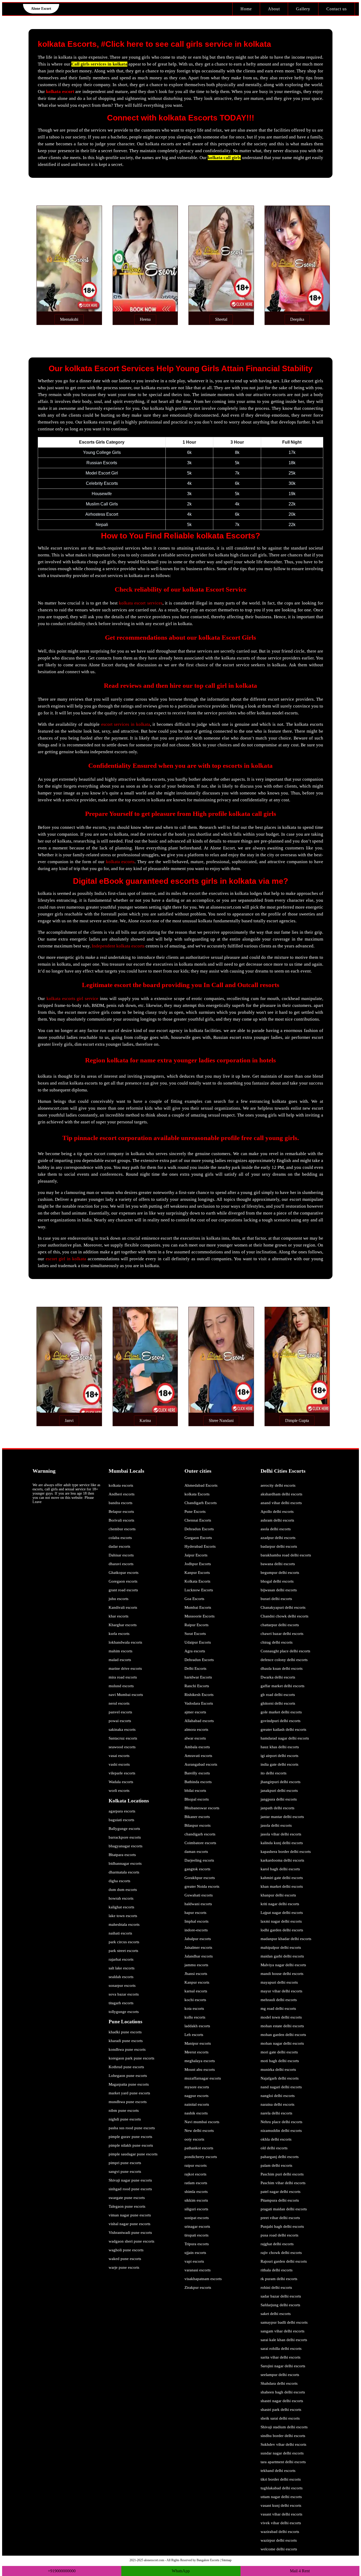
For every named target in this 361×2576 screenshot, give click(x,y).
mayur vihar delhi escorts (281, 1991)
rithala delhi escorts (277, 2270)
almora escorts (196, 1729)
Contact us (337, 9)
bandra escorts (121, 1503)
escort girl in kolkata (66, 1259)
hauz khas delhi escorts (280, 1747)
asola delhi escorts (276, 1529)
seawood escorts (122, 1747)
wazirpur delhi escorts (279, 2540)
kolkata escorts (120, 862)
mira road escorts (123, 1677)
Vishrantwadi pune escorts (130, 2233)
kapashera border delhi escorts (286, 1852)
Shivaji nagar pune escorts (130, 2180)
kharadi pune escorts (126, 2041)
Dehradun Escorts (199, 1529)
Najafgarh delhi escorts (280, 2078)
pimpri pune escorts (125, 2163)
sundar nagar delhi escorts (282, 2453)
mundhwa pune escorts (128, 2102)
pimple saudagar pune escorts (133, 2154)
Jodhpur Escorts (198, 1564)
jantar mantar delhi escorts (282, 1817)
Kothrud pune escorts (126, 2067)
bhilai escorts (195, 1791)
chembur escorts (122, 1529)
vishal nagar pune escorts (129, 2224)
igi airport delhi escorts (279, 1756)
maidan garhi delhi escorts (282, 1956)
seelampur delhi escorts (280, 2375)
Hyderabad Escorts (200, 1546)
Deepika (297, 319)
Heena (145, 319)
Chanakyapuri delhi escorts (283, 1607)
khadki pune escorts (125, 2032)
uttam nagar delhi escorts (281, 2497)
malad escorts (120, 1660)
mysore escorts (197, 2087)
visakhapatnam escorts (203, 2279)
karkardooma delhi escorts (282, 1860)
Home (246, 9)
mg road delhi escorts (278, 2008)
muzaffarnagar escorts (203, 2078)
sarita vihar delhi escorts (281, 2357)
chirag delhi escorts (277, 1642)
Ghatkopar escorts (124, 1573)
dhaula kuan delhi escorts (282, 1668)
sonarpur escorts (122, 1986)
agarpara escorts (122, 1811)
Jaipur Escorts (196, 1555)
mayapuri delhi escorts (279, 1982)
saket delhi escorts (276, 2314)
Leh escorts (194, 2035)
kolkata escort (60, 92)
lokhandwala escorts (125, 1642)
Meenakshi (69, 319)
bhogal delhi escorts (277, 1581)
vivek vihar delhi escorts (281, 2523)
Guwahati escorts (199, 1895)
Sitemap (226, 2560)
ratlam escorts (196, 2183)
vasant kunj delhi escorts (281, 2505)
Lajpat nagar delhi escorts (282, 1913)
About (274, 9)
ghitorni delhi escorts (278, 1703)
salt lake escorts (122, 1968)
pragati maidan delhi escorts (284, 2209)
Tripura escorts (197, 2244)
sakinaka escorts (122, 1729)
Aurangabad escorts (201, 1764)
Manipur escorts (198, 2043)
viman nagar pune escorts (130, 2215)
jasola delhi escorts (276, 1825)
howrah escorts (121, 1898)
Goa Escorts (194, 1599)
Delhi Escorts (195, 1668)
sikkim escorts (196, 2200)
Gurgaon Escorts (198, 1538)
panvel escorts (120, 1712)
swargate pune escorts (127, 2198)
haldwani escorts (198, 1904)
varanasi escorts (198, 2270)
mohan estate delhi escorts (282, 2026)
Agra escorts (195, 1651)
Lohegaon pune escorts (128, 2076)
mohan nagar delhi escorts (282, 2043)
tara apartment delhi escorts (283, 2462)
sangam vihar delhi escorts (283, 2331)
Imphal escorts (196, 1921)
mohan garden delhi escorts (283, 2035)
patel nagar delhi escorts (281, 2192)
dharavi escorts (121, 1564)
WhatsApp (181, 2571)
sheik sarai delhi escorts (280, 2418)
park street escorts (123, 1951)
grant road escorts (123, 1590)
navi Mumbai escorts (126, 1695)
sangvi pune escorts (125, 2172)
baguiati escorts (121, 1820)
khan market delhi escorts (282, 1886)
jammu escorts (196, 1965)
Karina (145, 1420)
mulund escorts (121, 1686)
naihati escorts (120, 1933)
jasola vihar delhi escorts (281, 1834)
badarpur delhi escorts (279, 1546)
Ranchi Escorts (197, 1686)
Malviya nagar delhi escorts (283, 1965)
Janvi (69, 1420)
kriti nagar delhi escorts (280, 1904)
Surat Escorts (195, 1634)
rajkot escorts (195, 2174)
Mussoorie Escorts (200, 1616)
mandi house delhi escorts (282, 1974)
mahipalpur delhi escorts (281, 1947)
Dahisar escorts (121, 1555)
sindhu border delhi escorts (283, 2436)
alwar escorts (195, 1738)
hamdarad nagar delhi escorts (285, 1738)
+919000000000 (62, 2571)
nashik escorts (196, 2113)
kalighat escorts (121, 1907)
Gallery (303, 9)
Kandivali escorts (123, 1607)
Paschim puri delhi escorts (282, 2174)
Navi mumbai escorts (202, 2122)
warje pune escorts (124, 2267)
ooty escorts (194, 2139)
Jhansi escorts (196, 1974)
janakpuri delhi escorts (279, 1791)
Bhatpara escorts (122, 1855)
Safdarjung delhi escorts (280, 2305)
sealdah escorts (121, 1977)
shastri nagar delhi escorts (282, 2401)
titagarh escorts (121, 2003)
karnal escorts (196, 1991)
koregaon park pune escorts (131, 2058)
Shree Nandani (221, 1420)
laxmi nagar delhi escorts (281, 1921)
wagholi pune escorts (126, 2250)
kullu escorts (195, 2017)
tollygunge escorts (124, 2012)
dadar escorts (119, 1546)
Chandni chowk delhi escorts (284, 1616)
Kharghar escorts (123, 1625)
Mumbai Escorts (198, 1607)
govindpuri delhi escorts (281, 1721)
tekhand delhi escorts (278, 2471)
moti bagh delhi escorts (280, 2061)
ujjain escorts (195, 2253)
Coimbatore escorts (200, 1843)
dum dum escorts (123, 1890)
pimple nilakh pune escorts (131, 2145)
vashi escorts (119, 1764)
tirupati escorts (196, 2235)
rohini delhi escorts (276, 2287)
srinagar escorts (197, 2226)
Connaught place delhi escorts (285, 1651)
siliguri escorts (196, 2209)
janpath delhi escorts (277, 1808)
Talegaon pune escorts (127, 2206)
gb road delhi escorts (278, 1695)
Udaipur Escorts (198, 1642)
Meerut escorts (196, 2052)
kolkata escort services (141, 603)
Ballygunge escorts (124, 1829)
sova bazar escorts (124, 1994)
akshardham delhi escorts (281, 1494)
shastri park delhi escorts (281, 2410)
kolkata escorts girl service (72, 999)
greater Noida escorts (202, 1886)
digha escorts (119, 1881)
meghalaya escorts (200, 2061)
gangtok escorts (197, 1869)
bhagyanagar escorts (126, 1846)
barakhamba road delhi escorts (286, 1555)
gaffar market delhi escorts (283, 1686)
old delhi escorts (274, 2148)
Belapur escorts (121, 1512)
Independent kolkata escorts (118, 946)
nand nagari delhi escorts (281, 2087)
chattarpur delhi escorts (280, 1625)
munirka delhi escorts (278, 2070)
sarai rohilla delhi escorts (281, 2349)
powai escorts (120, 1721)
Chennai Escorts (198, 1520)
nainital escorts (197, 2104)
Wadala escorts (121, 1782)
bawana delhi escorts (278, 1564)
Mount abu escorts (200, 2070)
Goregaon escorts (123, 1581)
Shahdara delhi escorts (279, 2383)
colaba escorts (120, 1538)
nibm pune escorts (124, 2110)
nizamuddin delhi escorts (281, 2131)
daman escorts (196, 1852)
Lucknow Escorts (199, 1590)
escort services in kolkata (126, 724)
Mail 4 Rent (300, 2571)
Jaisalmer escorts (198, 1947)
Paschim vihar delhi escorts (283, 2183)
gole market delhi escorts (281, 1712)
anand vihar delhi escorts (281, 1503)
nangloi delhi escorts (278, 2096)
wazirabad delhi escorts (280, 2532)
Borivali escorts (121, 1520)
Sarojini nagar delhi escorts (283, 2366)
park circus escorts (124, 1942)
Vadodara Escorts (199, 1703)
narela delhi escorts (276, 2113)
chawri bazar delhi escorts (282, 1634)
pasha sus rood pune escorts (132, 2128)
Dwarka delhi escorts (278, 1677)
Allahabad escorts (199, 1721)
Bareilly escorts (197, 1773)
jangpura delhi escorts (279, 1799)
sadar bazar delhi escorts (281, 2296)
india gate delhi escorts (279, 1764)
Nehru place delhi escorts (281, 2122)
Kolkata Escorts (197, 1581)
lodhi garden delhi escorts (282, 1930)
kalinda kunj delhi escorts (282, 1843)
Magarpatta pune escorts (129, 2084)
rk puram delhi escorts (279, 2279)
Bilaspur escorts (198, 1825)
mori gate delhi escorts (279, 2052)
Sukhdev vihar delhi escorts (283, 2444)
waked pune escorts (125, 2259)
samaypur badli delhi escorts (284, 2322)
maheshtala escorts (124, 1924)
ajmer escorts (195, 1712)
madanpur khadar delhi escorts (286, 1939)
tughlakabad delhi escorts (282, 2488)
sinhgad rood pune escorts (130, 2189)
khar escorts (119, 1616)
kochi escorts (195, 2000)
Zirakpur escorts (198, 2287)
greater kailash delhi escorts (283, 1729)
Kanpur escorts (197, 1982)
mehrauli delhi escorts (279, 2000)
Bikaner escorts (197, 1817)
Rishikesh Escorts (199, 1695)
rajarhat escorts (121, 1959)
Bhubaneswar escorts (202, 1808)
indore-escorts (196, 1930)
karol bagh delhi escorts (280, 1869)
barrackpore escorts (125, 1837)
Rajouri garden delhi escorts (284, 2261)
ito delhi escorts (274, 1773)
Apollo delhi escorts (277, 1512)
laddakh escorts (197, 2026)
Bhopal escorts (197, 1799)
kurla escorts (119, 1634)
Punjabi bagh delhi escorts (282, 2226)
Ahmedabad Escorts (201, 1485)
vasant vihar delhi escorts (281, 2514)
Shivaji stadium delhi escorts (284, 2427)
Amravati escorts (198, 1756)
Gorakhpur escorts (200, 1878)
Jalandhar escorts (199, 1956)
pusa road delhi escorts (279, 2235)
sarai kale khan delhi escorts (284, 2340)
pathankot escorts (199, 2148)
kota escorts (194, 2008)
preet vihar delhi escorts (280, 2218)
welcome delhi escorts (279, 2549)
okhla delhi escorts (276, 2139)
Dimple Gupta (297, 1420)
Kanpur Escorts (197, 1573)
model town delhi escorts (281, 2017)
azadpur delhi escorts (278, 1538)
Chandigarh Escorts (201, 1503)
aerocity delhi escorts (278, 1485)
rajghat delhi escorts (277, 2244)
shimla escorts (196, 2192)
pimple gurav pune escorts (130, 2137)
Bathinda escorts (198, 1782)
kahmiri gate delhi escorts (282, 1878)
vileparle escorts (122, 1773)
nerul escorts (119, 1703)
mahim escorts (121, 1651)
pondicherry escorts (201, 2157)
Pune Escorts (195, 1512)
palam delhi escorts (276, 2165)
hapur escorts (195, 1913)
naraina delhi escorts (277, 2104)
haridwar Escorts (198, 1677)
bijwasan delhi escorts (279, 1590)
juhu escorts (119, 1599)
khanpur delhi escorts (278, 1895)
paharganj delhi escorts (280, 2157)
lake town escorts (123, 1916)
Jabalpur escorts (198, 1939)
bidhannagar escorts (125, 1863)
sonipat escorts (197, 2218)
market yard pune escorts (129, 2093)
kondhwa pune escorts (127, 2049)
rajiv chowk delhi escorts (281, 2253)
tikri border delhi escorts (281, 2479)
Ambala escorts (197, 1747)
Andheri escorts (122, 1494)
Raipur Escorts (196, 1625)
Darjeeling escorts (199, 1860)
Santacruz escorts (123, 1738)
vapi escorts (194, 2261)
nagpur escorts (196, 2096)
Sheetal (221, 319)
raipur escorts (196, 2165)
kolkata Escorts (197, 1494)
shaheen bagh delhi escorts (283, 2392)
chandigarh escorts (200, 1834)
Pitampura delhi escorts (280, 2200)
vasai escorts (119, 1756)
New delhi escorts (199, 2131)
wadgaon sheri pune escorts (131, 2241)
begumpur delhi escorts (280, 1573)
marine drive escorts (125, 1668)
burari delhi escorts (276, 1599)
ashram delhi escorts (277, 1520)
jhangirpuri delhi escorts (281, 1782)
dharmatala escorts (124, 1872)
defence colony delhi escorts (284, 1660)
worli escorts (119, 1791)
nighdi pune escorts (125, 2119)
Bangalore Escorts (208, 2560)
